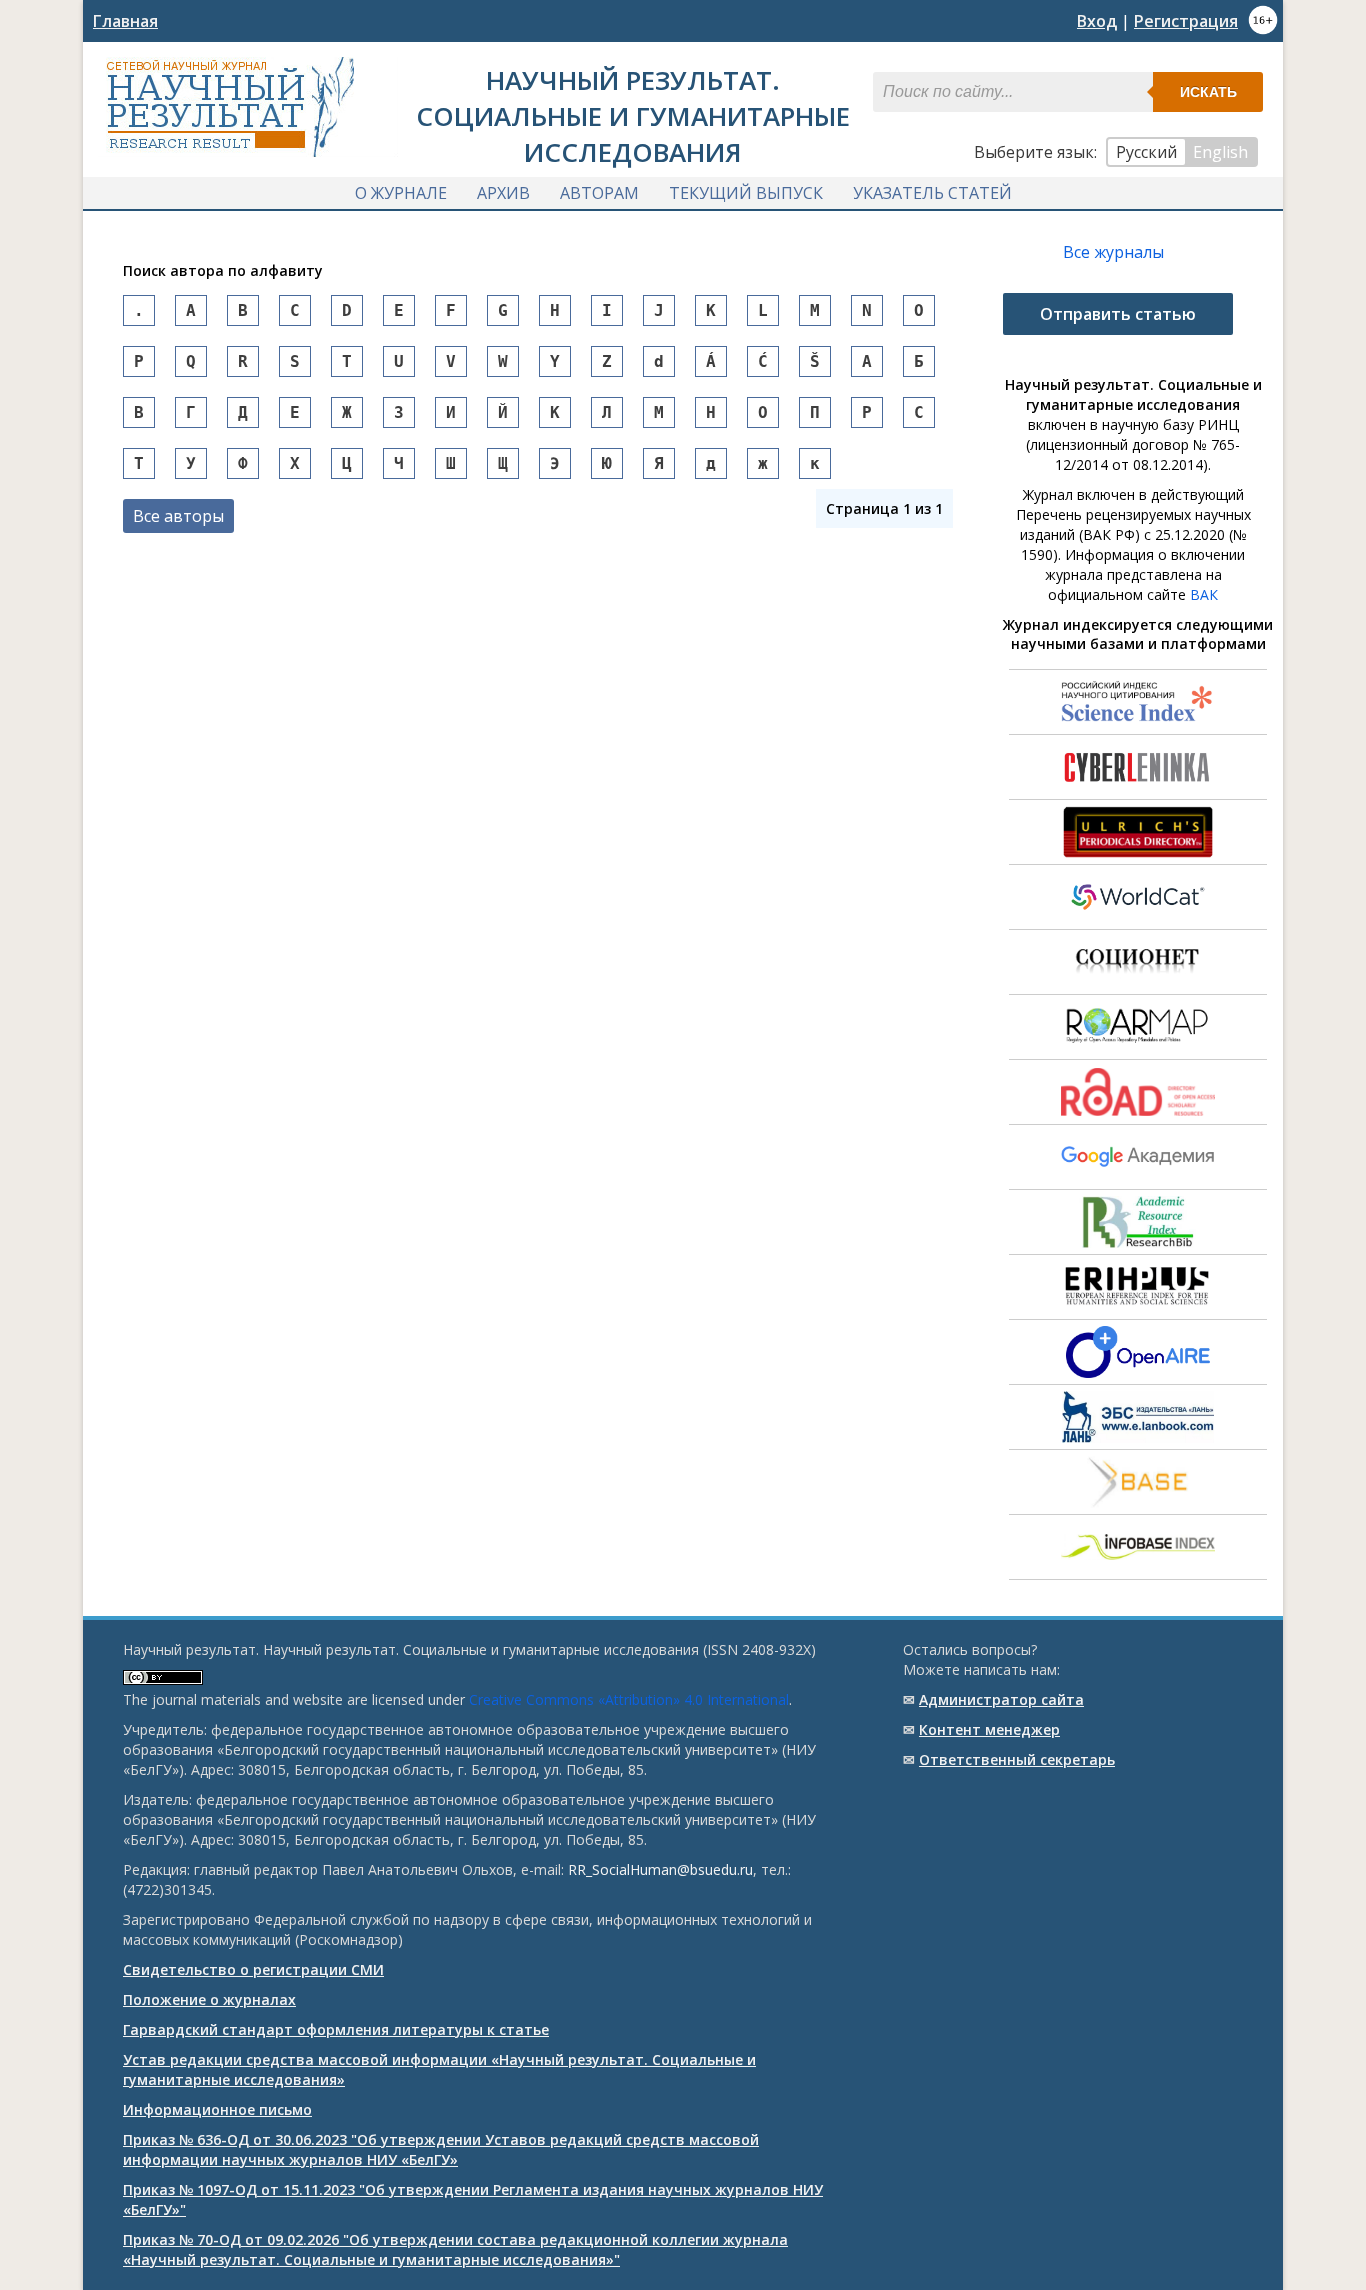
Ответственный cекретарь (1017, 1759)
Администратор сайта (1001, 1699)
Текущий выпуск (746, 193)
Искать (1208, 92)
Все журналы (1113, 252)
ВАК (1204, 594)
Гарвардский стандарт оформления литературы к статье (336, 2029)
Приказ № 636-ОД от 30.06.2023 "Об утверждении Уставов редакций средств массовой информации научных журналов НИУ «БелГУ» (441, 2149)
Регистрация (1186, 21)
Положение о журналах (209, 1999)
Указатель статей (932, 193)
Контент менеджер (989, 1729)
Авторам (599, 193)
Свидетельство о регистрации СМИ (253, 1969)
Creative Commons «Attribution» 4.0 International (629, 1699)
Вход (1097, 21)
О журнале (401, 193)
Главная (125, 21)
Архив (503, 193)
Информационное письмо (217, 2109)
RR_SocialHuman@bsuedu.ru (660, 1869)
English (1220, 152)
